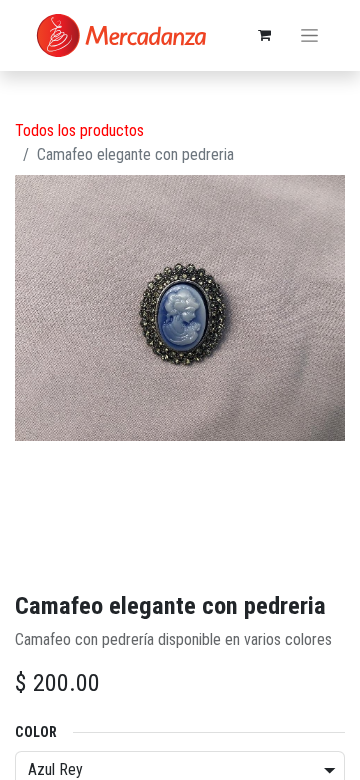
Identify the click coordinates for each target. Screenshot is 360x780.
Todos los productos (79, 130)
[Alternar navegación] (309, 36)
